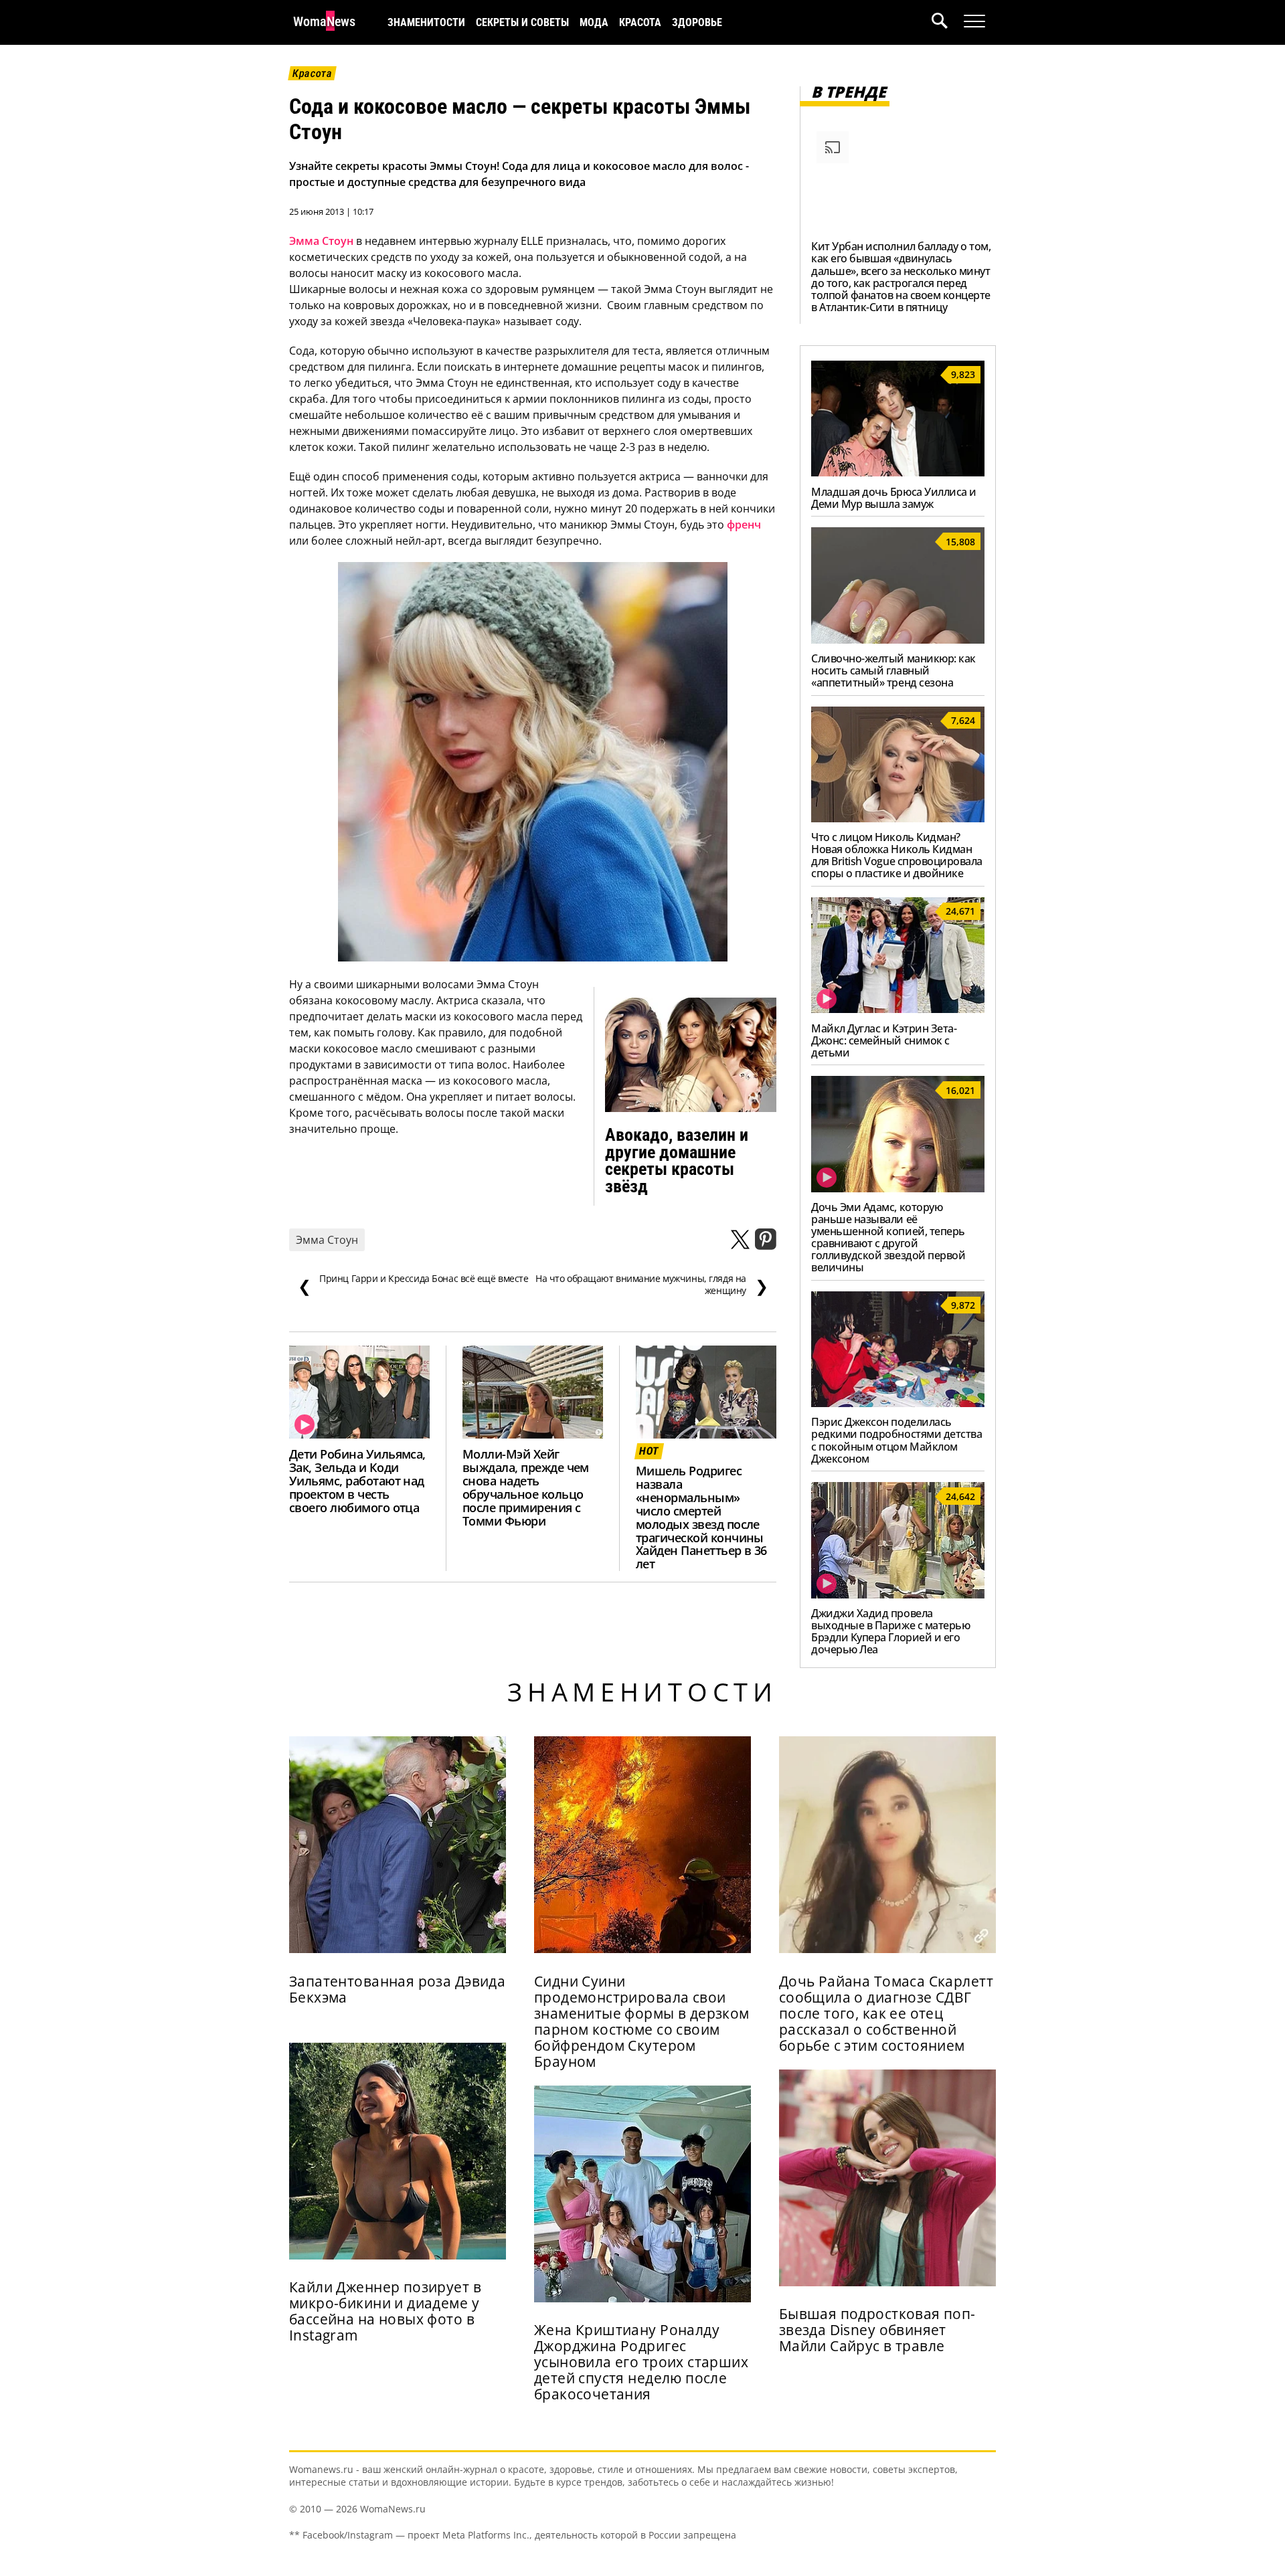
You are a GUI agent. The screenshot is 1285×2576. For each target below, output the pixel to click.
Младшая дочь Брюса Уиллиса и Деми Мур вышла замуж (894, 498)
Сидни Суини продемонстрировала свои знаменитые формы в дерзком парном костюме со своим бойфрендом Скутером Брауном (642, 2021)
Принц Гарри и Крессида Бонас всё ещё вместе (413, 1285)
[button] (948, 22)
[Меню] (974, 21)
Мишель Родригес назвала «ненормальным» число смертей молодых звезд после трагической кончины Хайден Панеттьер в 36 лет (701, 1517)
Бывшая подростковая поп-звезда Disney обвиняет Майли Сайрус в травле (877, 2330)
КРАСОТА (640, 22)
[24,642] (898, 1594)
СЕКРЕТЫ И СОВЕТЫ (522, 22)
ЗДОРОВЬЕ (697, 22)
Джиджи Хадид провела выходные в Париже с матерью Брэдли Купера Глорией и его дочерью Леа (890, 1631)
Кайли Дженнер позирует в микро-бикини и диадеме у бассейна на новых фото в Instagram (385, 2311)
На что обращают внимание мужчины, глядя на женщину (652, 1285)
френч (744, 525)
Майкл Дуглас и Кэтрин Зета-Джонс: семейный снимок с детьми (884, 1040)
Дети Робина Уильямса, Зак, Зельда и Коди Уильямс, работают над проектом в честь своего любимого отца (357, 1481)
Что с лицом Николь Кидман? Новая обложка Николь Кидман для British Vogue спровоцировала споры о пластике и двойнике (897, 855)
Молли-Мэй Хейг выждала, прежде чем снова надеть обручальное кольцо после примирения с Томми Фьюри (526, 1487)
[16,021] (898, 1188)
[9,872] (898, 1403)
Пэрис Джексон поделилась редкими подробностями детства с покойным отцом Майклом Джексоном (896, 1440)
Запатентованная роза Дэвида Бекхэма (397, 1989)
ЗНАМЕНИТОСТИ (426, 22)
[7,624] (898, 818)
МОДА (594, 22)
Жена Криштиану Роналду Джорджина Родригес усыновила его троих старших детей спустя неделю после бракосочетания (641, 2362)
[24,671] (898, 1009)
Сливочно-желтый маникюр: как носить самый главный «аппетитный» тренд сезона (893, 670)
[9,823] (898, 472)
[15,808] (898, 640)
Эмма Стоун (321, 241)
